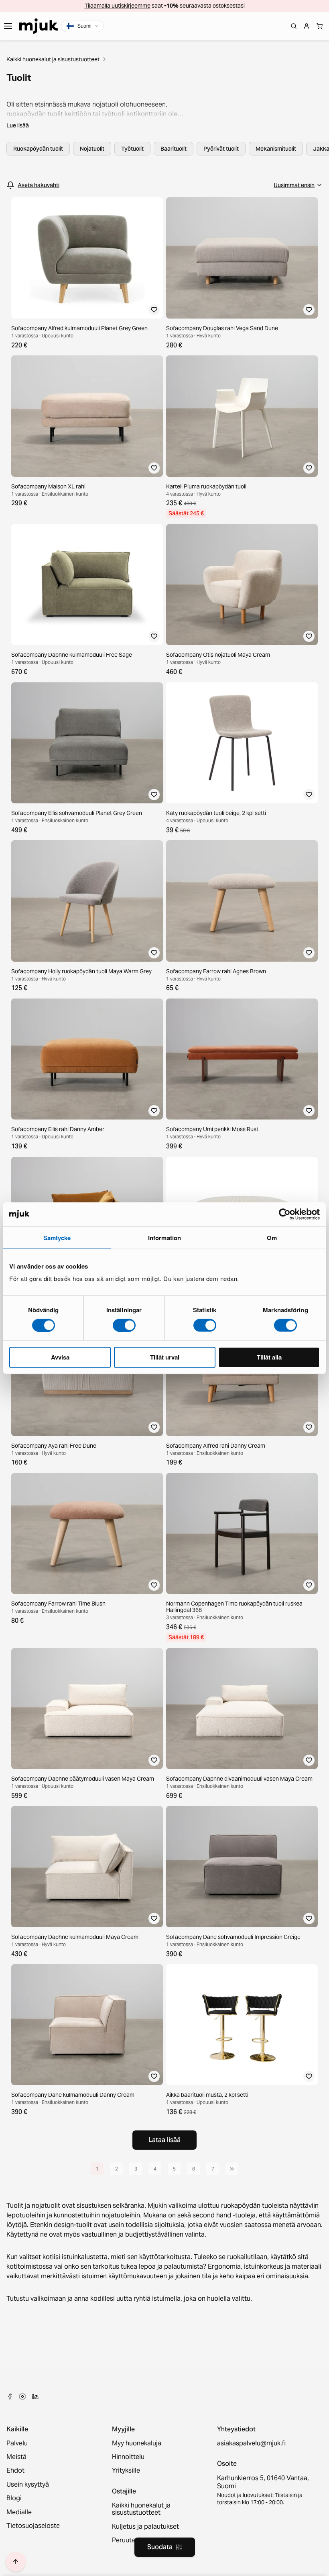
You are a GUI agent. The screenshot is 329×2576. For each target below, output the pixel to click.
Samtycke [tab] (57, 1237)
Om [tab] (272, 1237)
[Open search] (294, 26)
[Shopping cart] (319, 26)
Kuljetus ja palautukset (145, 2527)
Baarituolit (174, 149)
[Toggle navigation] (8, 26)
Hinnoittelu (128, 2457)
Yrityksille (126, 2471)
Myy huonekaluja (137, 2443)
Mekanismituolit (276, 149)
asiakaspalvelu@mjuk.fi (251, 2443)
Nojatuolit (92, 149)
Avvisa (60, 1357)
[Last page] (232, 2169)
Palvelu (17, 2443)
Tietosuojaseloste (33, 2526)
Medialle (19, 2512)
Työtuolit (132, 149)
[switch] (124, 1325)
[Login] (307, 26)
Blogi (14, 2498)
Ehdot (15, 2471)
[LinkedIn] (35, 2396)
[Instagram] (22, 2396)
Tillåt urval (165, 1357)
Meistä (16, 2457)
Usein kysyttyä (28, 2485)
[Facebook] (10, 2396)
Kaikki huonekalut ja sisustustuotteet (53, 59)
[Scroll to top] (16, 2562)
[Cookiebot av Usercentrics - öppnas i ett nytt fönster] (285, 1214)
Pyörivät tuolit (221, 149)
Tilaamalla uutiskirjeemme (118, 6)
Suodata (160, 2547)
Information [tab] (164, 1237)
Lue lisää (18, 125)
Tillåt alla (269, 1357)
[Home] (39, 26)
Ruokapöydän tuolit (38, 149)
